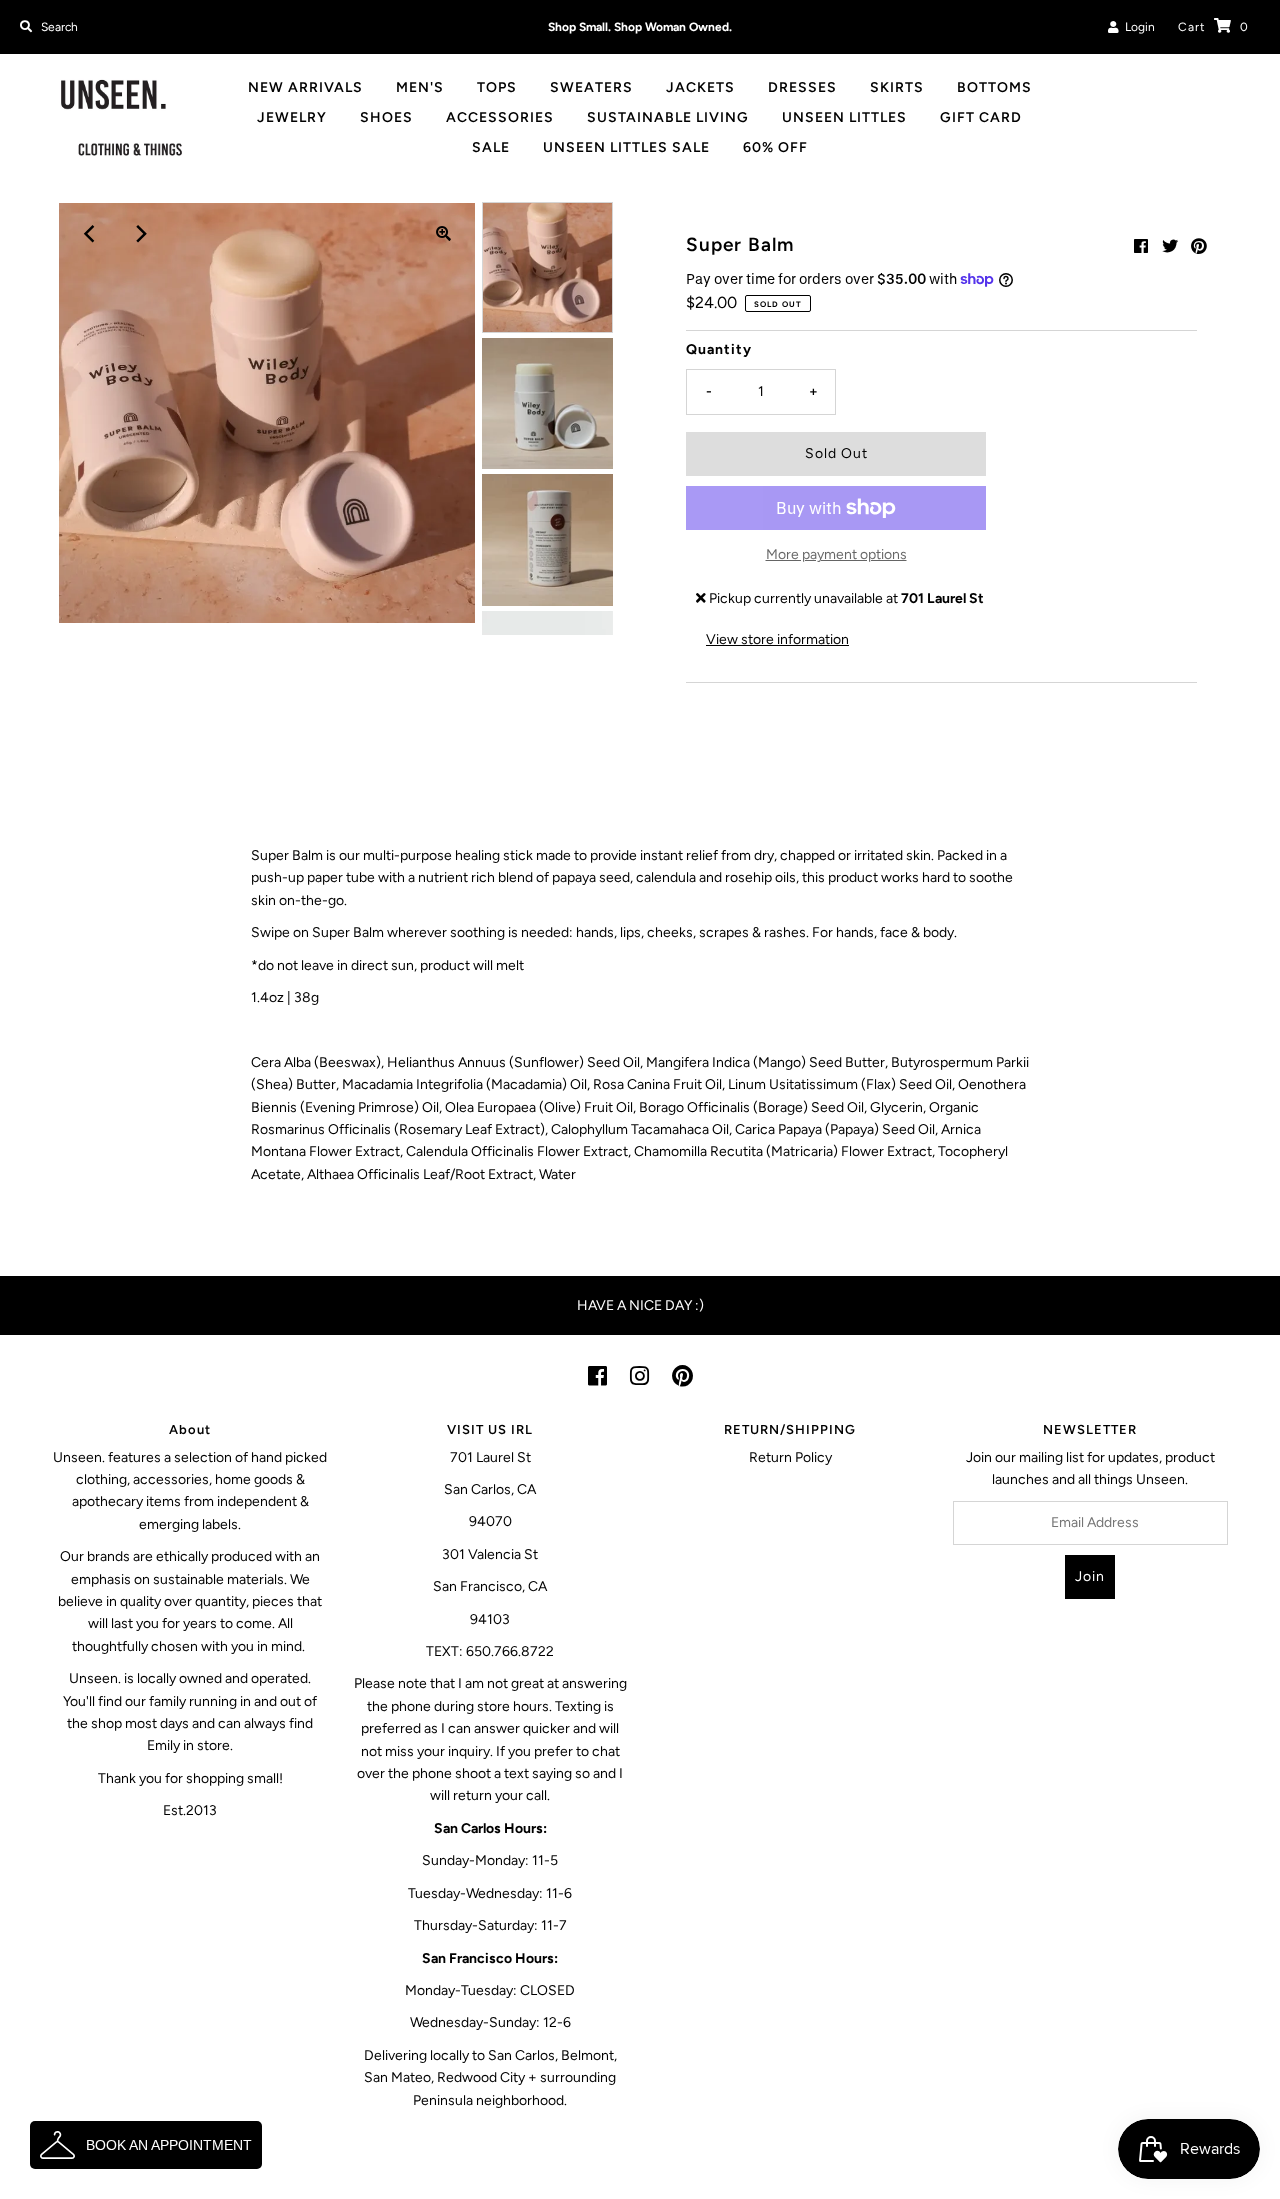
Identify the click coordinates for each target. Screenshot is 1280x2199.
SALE (491, 147)
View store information (777, 639)
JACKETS (700, 87)
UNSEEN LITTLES (844, 117)
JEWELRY (292, 117)
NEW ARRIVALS (305, 87)
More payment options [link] (836, 554)
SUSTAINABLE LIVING (668, 117)
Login (1137, 27)
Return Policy (790, 1457)
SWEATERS (591, 87)
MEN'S (420, 87)
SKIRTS (897, 87)
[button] (146, 2145)
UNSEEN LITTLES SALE (626, 147)
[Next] (139, 234)
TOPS (497, 87)
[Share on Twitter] (1170, 246)
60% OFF (775, 147)
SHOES (386, 117)
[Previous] (90, 234)
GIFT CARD (981, 117)
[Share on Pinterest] (1199, 246)
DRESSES (802, 87)
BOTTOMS (994, 87)
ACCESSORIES (500, 117)
